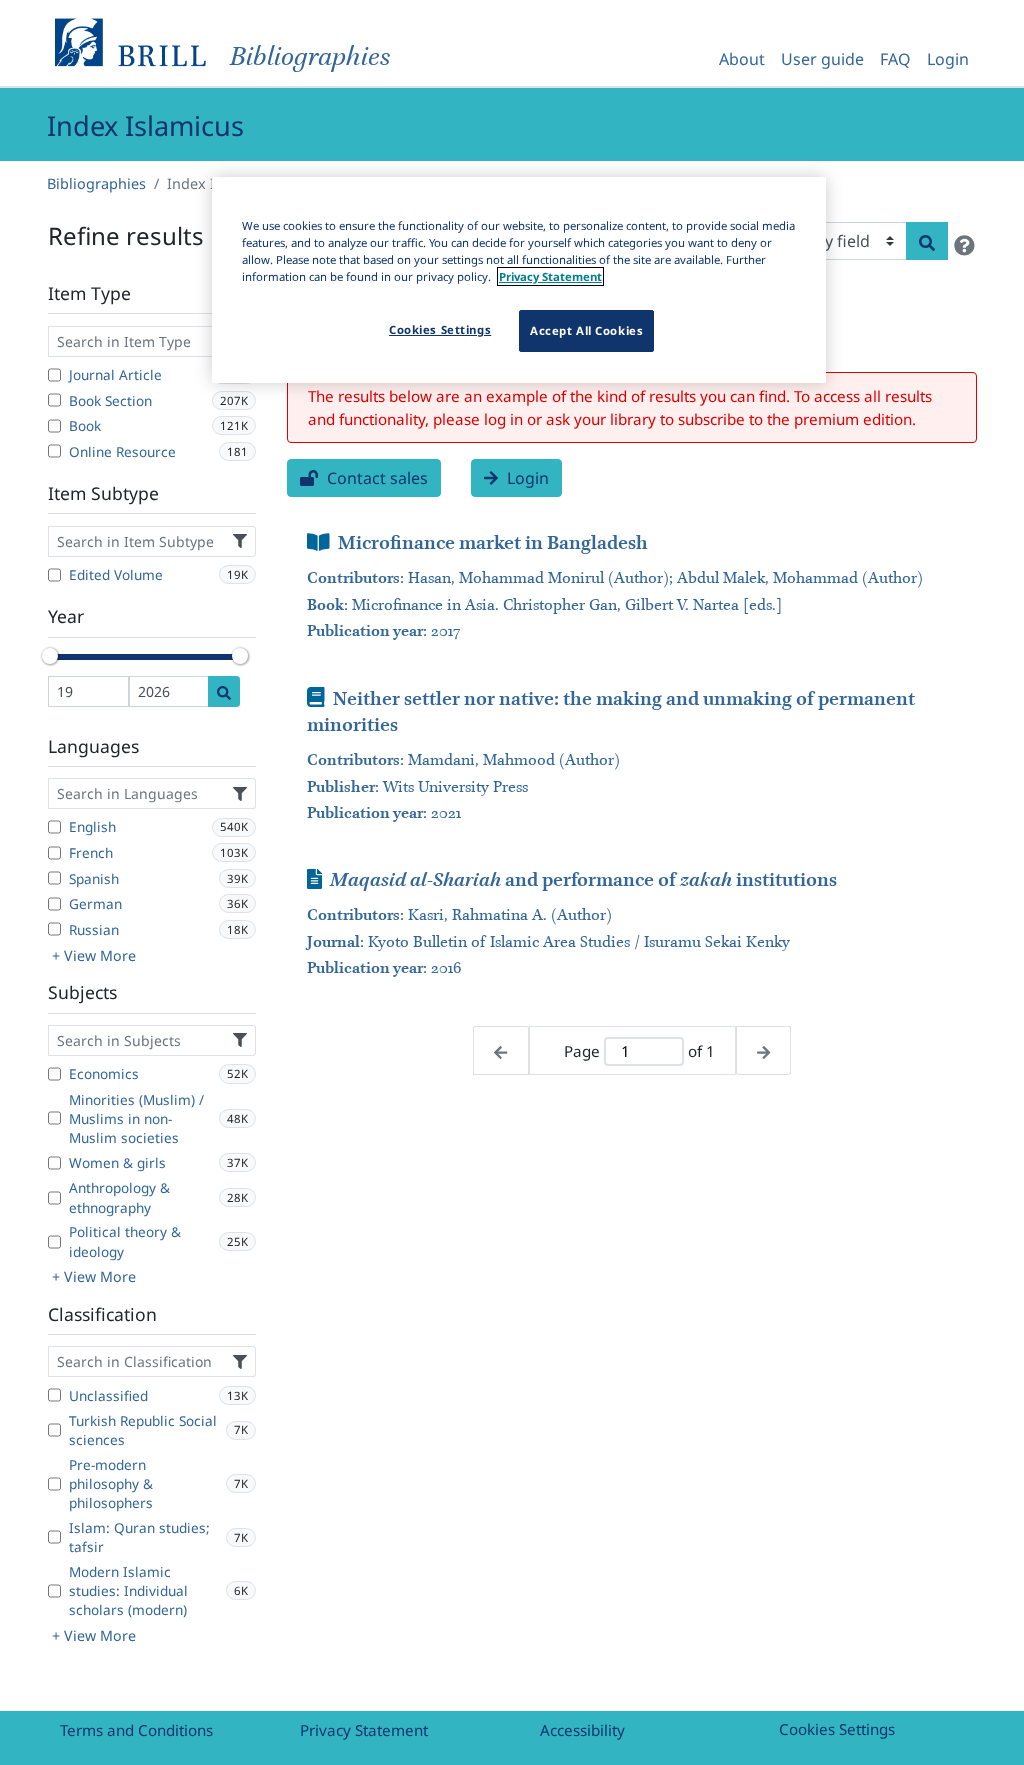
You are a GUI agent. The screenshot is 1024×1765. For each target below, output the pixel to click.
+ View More (94, 955)
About (742, 59)
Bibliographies (96, 183)
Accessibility (582, 1730)
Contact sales (375, 478)
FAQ (895, 59)
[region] (519, 280)
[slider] (50, 656)
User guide (822, 59)
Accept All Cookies (586, 330)
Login (948, 59)
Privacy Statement (364, 1730)
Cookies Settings (837, 1729)
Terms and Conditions (136, 1730)
